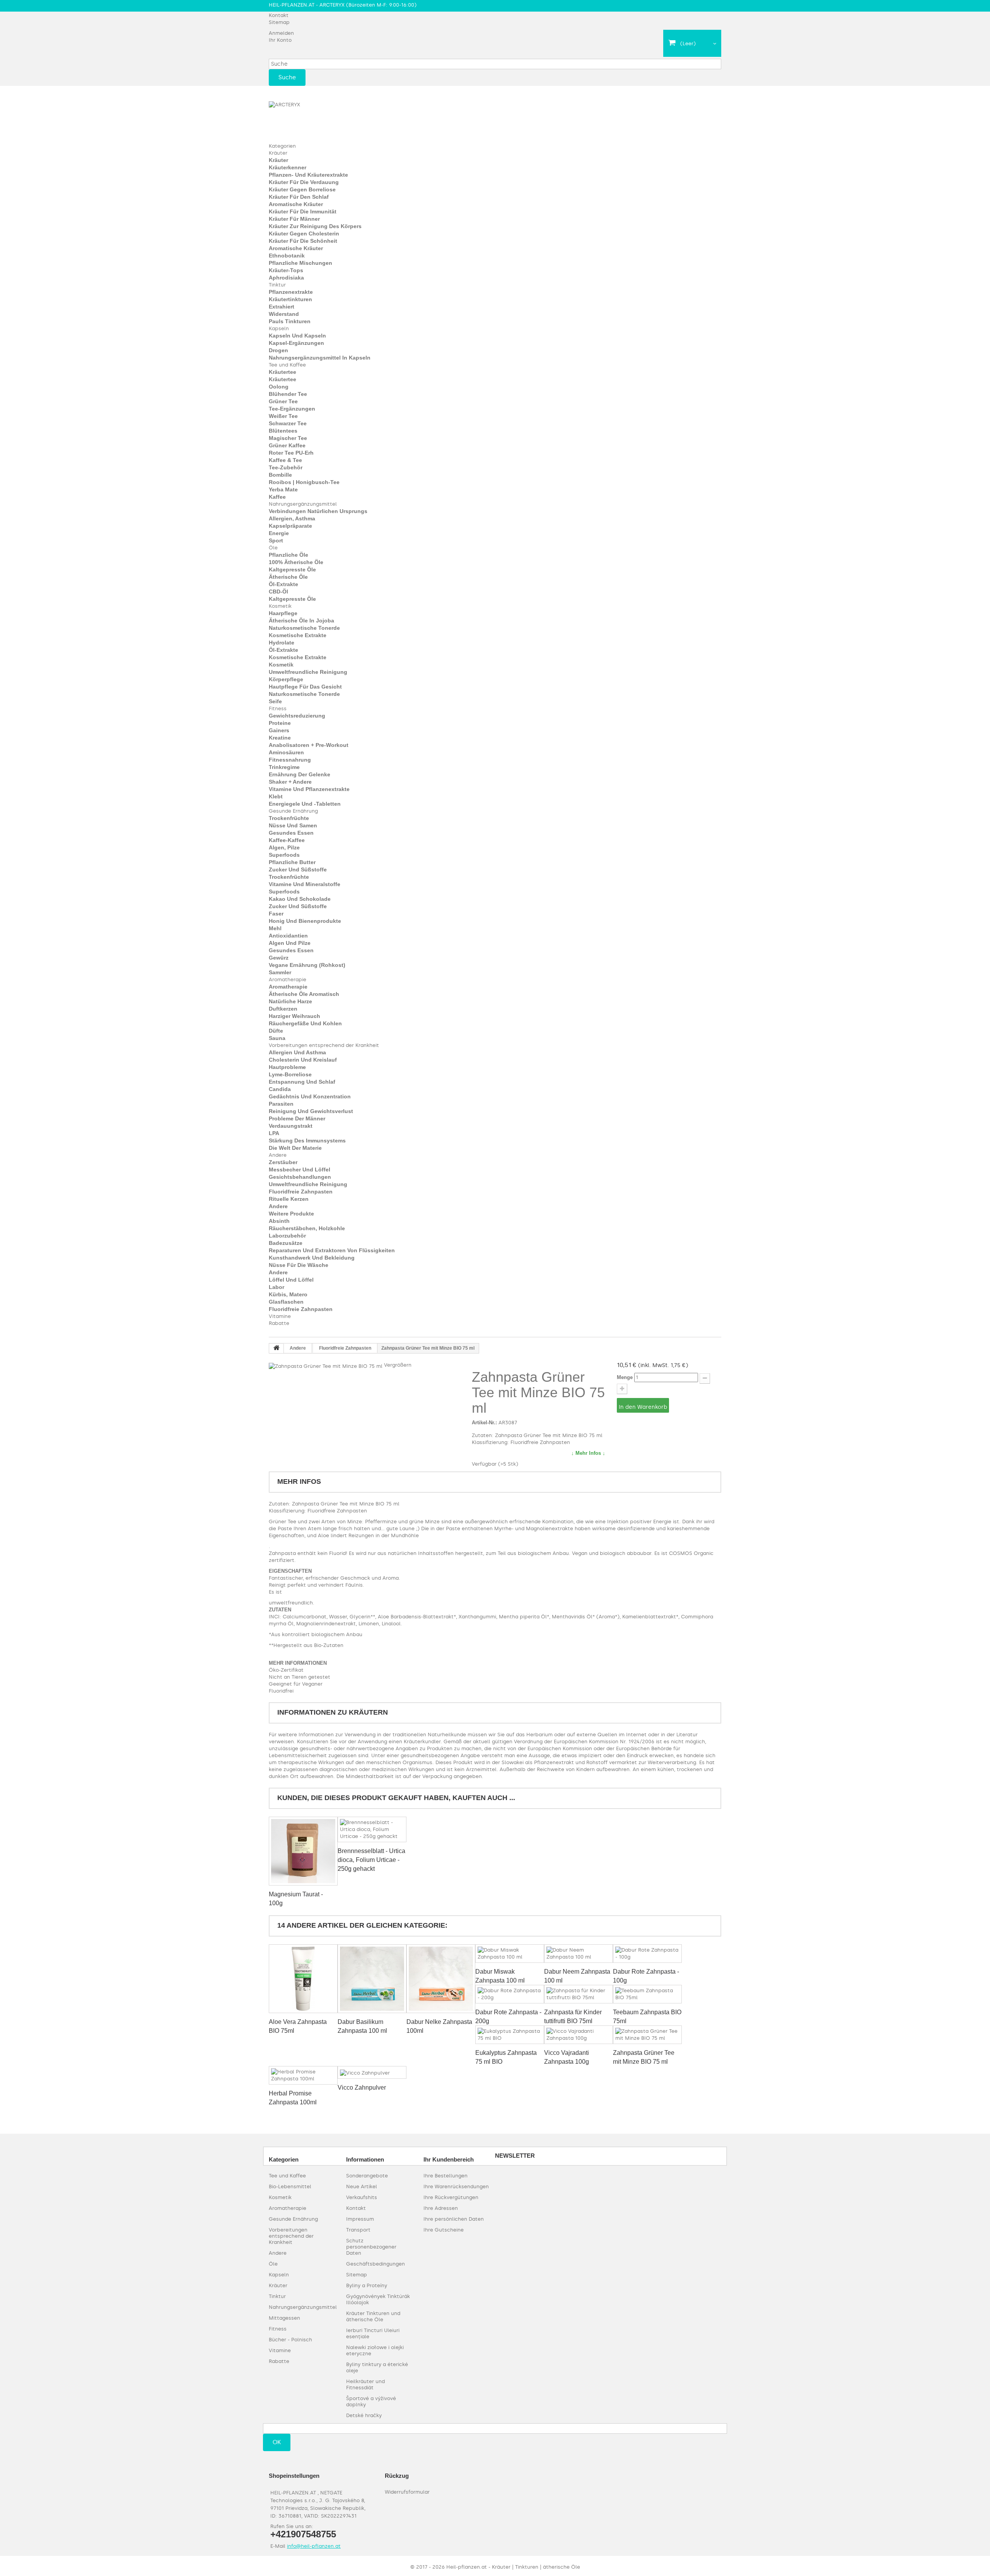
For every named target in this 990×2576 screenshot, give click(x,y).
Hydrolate (282, 643)
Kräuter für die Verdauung (304, 182)
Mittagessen (284, 2318)
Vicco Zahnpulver (362, 2088)
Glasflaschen (286, 1302)
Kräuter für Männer (294, 219)
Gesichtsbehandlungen (300, 1177)
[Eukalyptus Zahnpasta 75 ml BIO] (510, 2035)
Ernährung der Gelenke (300, 774)
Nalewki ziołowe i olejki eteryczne (375, 2350)
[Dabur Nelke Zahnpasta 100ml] (441, 1979)
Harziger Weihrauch (294, 1016)
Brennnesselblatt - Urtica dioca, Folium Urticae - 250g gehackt (371, 1860)
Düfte (276, 1031)
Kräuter (278, 153)
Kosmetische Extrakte (298, 635)
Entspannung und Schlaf (302, 1082)
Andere (278, 1155)
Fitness (278, 708)
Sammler (280, 972)
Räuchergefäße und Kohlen (305, 1023)
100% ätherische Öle (296, 562)
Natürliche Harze (290, 1001)
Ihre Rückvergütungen (451, 2197)
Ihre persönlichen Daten (454, 2219)
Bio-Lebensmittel (290, 2186)
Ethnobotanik (287, 256)
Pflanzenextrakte (291, 292)
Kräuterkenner (288, 167)
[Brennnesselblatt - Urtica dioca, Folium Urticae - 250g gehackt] (372, 1829)
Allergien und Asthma (297, 1052)
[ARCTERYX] (311, 118)
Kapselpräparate (290, 526)
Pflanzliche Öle (288, 555)
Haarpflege (283, 613)
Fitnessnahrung (290, 760)
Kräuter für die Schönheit (303, 241)
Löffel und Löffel (291, 1280)
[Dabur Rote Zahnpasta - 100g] (647, 1954)
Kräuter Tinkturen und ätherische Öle (373, 2316)
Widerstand (284, 314)
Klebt (276, 796)
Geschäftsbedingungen (376, 2264)
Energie (279, 533)
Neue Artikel (362, 2186)
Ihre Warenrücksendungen (456, 2186)
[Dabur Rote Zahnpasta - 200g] (510, 1994)
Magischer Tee (288, 438)
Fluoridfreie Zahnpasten (301, 1192)
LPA (274, 1133)
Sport (276, 540)
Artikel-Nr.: (484, 1423)
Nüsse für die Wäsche (299, 1265)
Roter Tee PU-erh (291, 453)
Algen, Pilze (284, 847)
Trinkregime (284, 767)
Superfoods (284, 855)
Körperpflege (286, 679)
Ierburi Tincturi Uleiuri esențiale (373, 2333)
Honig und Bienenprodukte (305, 921)
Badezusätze (286, 1243)
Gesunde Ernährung (293, 811)
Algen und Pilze (290, 943)
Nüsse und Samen (293, 825)
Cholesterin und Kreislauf (303, 1060)
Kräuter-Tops (286, 270)
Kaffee (277, 497)
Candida (280, 1089)
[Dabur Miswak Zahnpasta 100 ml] (510, 1954)
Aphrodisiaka (286, 278)
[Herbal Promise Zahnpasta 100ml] (303, 2075)
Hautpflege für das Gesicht (305, 687)
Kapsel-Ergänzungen (296, 343)
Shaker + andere (290, 782)
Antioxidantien (288, 936)
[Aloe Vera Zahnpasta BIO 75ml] (303, 1979)
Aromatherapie (288, 979)
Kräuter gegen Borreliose (302, 189)
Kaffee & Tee (285, 460)
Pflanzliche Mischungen (300, 263)
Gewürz (279, 958)
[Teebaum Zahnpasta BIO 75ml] (647, 1994)
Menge (625, 1377)
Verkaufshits (362, 2197)
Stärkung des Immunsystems (307, 1141)
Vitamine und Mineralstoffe (305, 884)
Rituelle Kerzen (289, 1199)
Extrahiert (282, 307)
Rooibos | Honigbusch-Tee (304, 482)
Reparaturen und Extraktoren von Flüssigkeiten (332, 1250)
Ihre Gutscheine (444, 2230)
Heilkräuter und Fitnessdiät (365, 2384)
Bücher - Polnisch (290, 2340)
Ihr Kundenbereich (449, 2159)
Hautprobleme (287, 1067)
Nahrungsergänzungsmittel (303, 504)
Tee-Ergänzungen (292, 409)
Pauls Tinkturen (290, 321)
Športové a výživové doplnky (371, 2401)
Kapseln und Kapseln (297, 336)
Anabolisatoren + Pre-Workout (309, 745)
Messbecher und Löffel (300, 1170)
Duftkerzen (283, 1009)
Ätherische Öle (288, 577)
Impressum (360, 2219)
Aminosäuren (286, 752)
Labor (277, 1287)
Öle (273, 548)
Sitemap (279, 22)
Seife (275, 701)
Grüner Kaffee (287, 445)
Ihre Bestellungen (445, 2176)
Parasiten (281, 1104)
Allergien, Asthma (292, 518)
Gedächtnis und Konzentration (310, 1096)
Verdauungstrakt (291, 1126)
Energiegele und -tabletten (305, 804)
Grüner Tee (283, 401)
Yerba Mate (283, 489)
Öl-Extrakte (283, 584)
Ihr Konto (280, 40)
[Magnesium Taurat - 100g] (303, 1851)
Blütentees (283, 431)
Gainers (279, 730)
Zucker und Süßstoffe (298, 869)
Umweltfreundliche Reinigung (308, 672)
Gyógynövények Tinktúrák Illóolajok (378, 2299)
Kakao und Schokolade (300, 899)
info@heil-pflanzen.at (314, 2546)
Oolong (279, 387)
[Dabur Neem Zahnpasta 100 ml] (579, 1954)
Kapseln (279, 328)
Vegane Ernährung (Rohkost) (307, 965)
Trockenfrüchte (289, 818)
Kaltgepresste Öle (292, 569)
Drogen (278, 350)
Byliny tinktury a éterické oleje (377, 2367)
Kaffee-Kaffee (287, 840)
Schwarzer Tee (288, 423)
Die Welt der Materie (295, 1148)
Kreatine (280, 738)
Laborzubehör (287, 1236)
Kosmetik (280, 606)
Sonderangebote (367, 2176)
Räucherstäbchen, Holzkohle (307, 1228)
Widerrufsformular (407, 2492)
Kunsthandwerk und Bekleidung (312, 1258)
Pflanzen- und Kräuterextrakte (308, 175)
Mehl (275, 928)
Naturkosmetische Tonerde (304, 628)
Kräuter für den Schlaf (299, 197)
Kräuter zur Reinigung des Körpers (315, 226)
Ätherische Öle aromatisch (304, 994)
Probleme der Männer (297, 1118)
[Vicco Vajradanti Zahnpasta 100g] (579, 2035)
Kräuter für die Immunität (303, 211)
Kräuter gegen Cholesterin (304, 234)
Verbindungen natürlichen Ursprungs (318, 511)
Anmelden (281, 33)
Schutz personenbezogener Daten (371, 2247)
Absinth (279, 1221)
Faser (276, 914)
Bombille (280, 475)
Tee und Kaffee (287, 365)
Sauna (277, 1038)
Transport (358, 2230)
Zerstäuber (283, 1162)
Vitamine (280, 1316)
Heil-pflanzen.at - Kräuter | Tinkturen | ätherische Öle (513, 2567)
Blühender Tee (288, 394)
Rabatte (279, 1323)
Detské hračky (364, 2415)
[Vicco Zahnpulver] (372, 2072)
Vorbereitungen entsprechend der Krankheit (324, 1045)
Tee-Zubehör (286, 467)
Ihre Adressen (441, 2208)
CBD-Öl (278, 592)
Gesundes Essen (291, 833)
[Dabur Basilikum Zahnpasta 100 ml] (372, 1979)
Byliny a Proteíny (367, 2285)
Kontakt (279, 15)
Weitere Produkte (291, 1214)
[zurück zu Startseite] (277, 1349)
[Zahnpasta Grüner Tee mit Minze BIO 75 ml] (647, 2035)
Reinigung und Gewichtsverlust (311, 1111)
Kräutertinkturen (290, 299)
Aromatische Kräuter (296, 204)
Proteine (280, 723)
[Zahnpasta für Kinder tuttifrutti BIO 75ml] (579, 1994)
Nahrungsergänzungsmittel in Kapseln (320, 358)
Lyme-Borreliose (290, 1074)
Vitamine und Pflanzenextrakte (309, 789)
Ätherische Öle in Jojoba (301, 621)
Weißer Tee (283, 416)
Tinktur (277, 285)
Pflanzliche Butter (292, 862)
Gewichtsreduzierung (297, 716)
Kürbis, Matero (288, 1294)
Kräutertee (282, 372)
